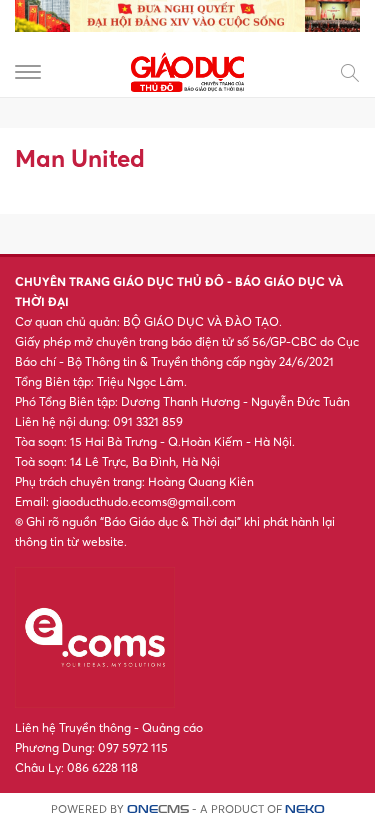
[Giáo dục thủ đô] (188, 70)
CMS (158, 809)
